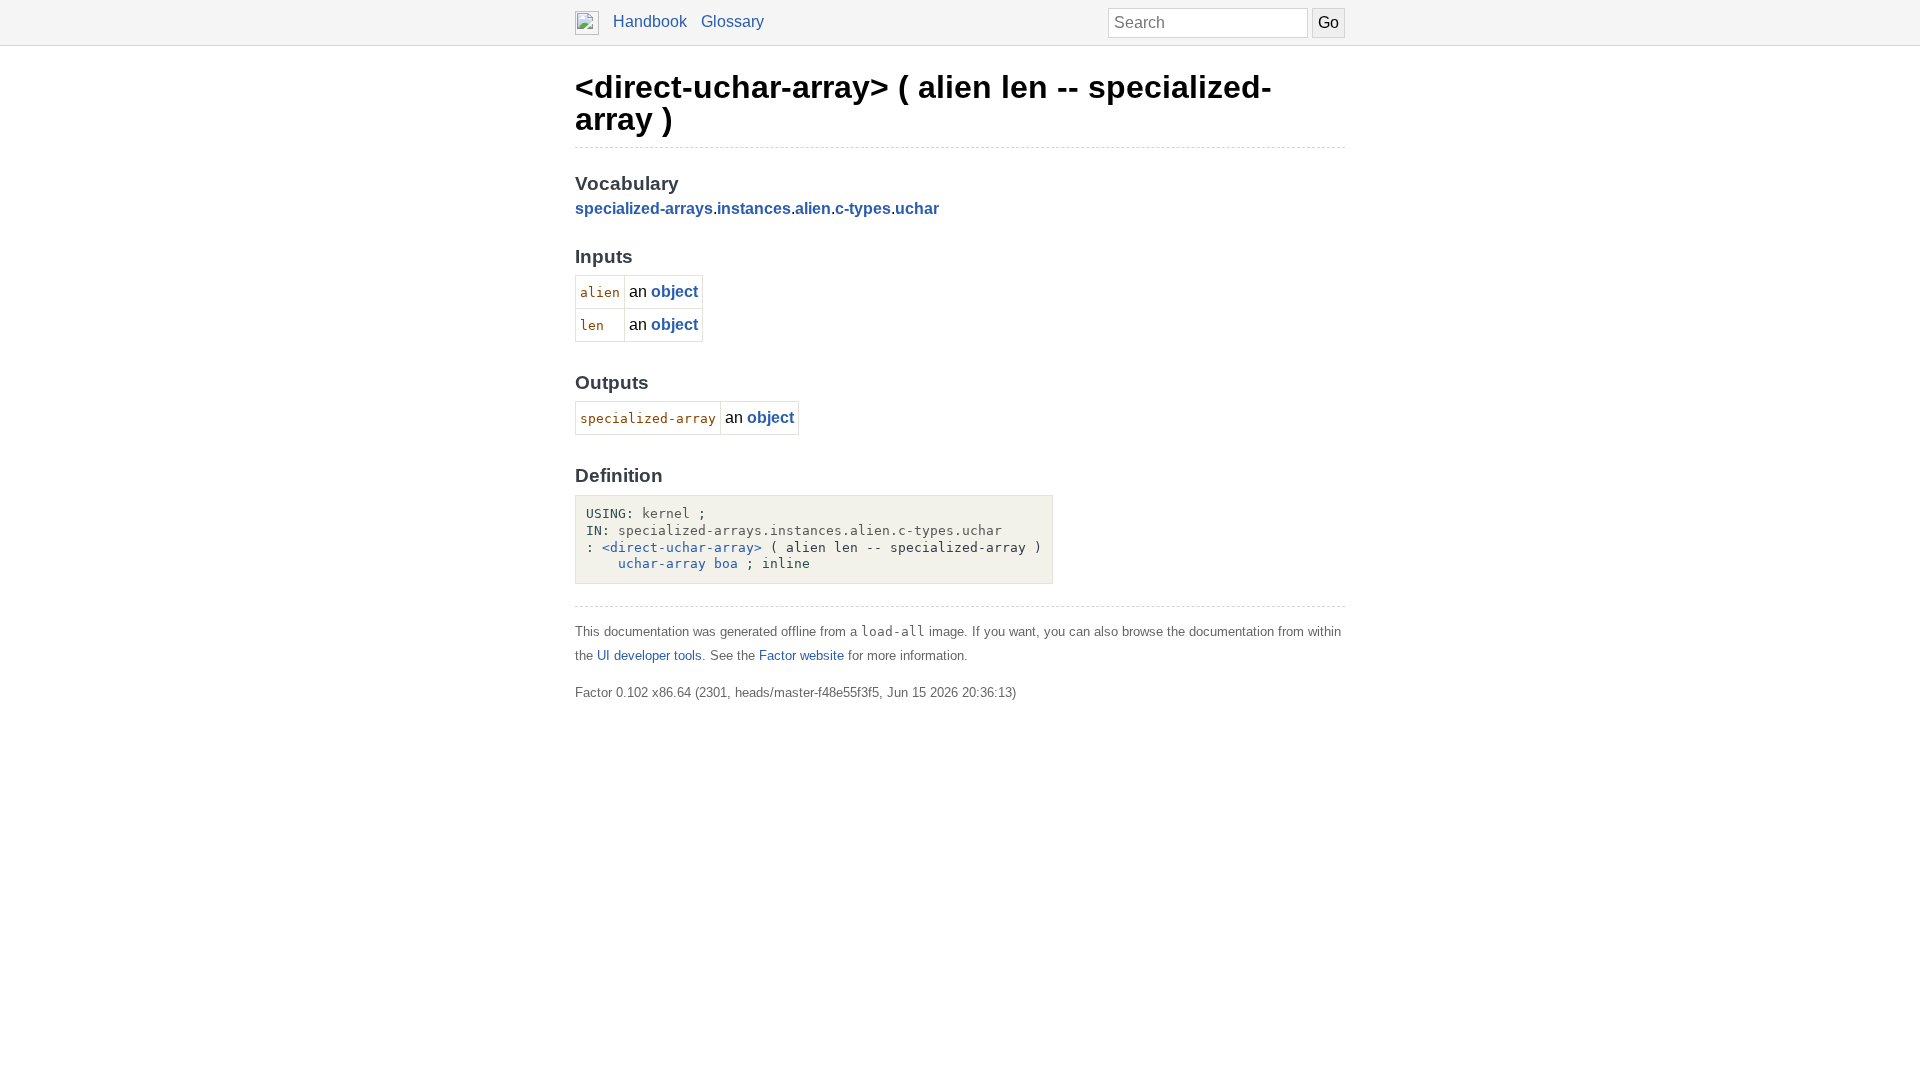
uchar (917, 208)
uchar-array (662, 563)
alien (813, 208)
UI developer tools (649, 655)
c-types (863, 208)
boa (726, 563)
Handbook (650, 21)
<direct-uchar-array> (682, 547)
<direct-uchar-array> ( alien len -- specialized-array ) (923, 103)
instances (754, 208)
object (674, 291)
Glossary (732, 21)
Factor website (801, 655)
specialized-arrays (644, 208)
